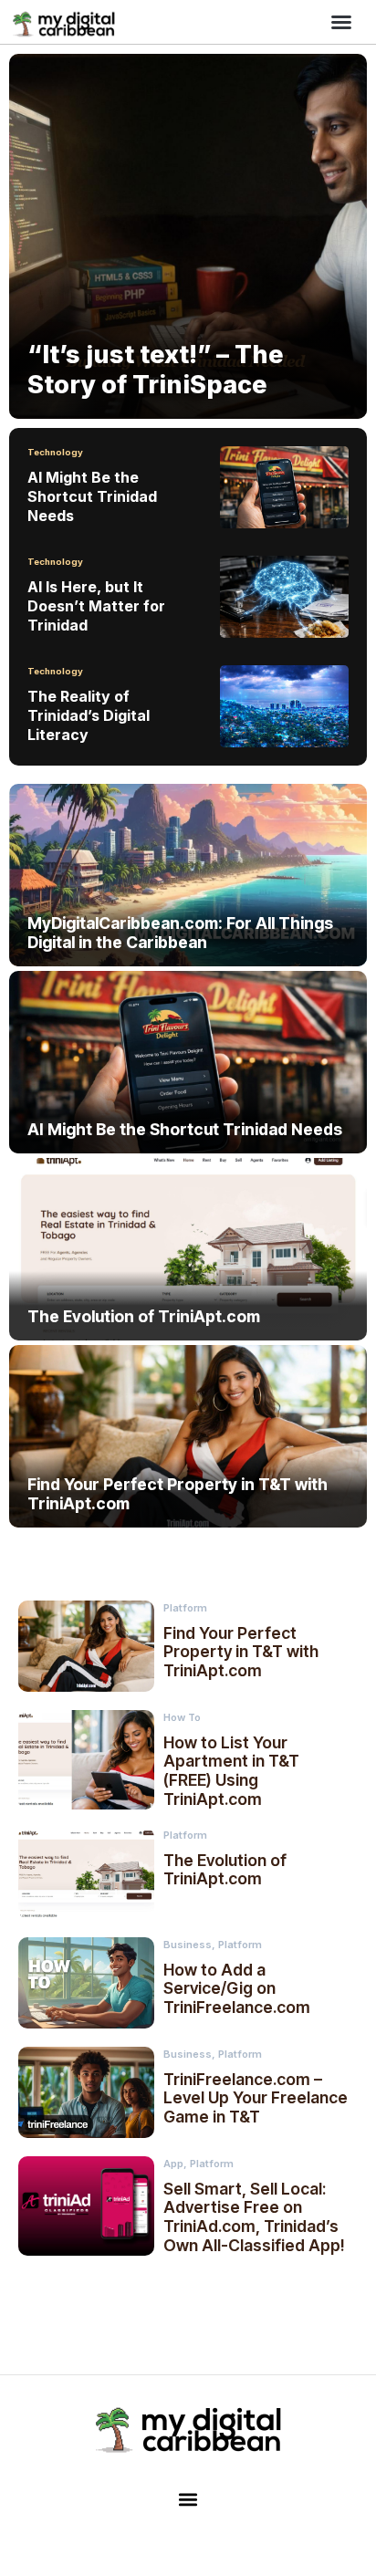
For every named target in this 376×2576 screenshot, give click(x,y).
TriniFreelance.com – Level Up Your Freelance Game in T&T (256, 2098)
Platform (185, 1608)
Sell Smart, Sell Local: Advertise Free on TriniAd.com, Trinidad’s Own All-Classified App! (254, 2217)
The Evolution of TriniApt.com (225, 1870)
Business (188, 1945)
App (173, 2164)
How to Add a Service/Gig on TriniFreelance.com (237, 1989)
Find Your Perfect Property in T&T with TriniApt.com (241, 1652)
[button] (341, 22)
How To (182, 1717)
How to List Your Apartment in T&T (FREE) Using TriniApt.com (231, 1771)
